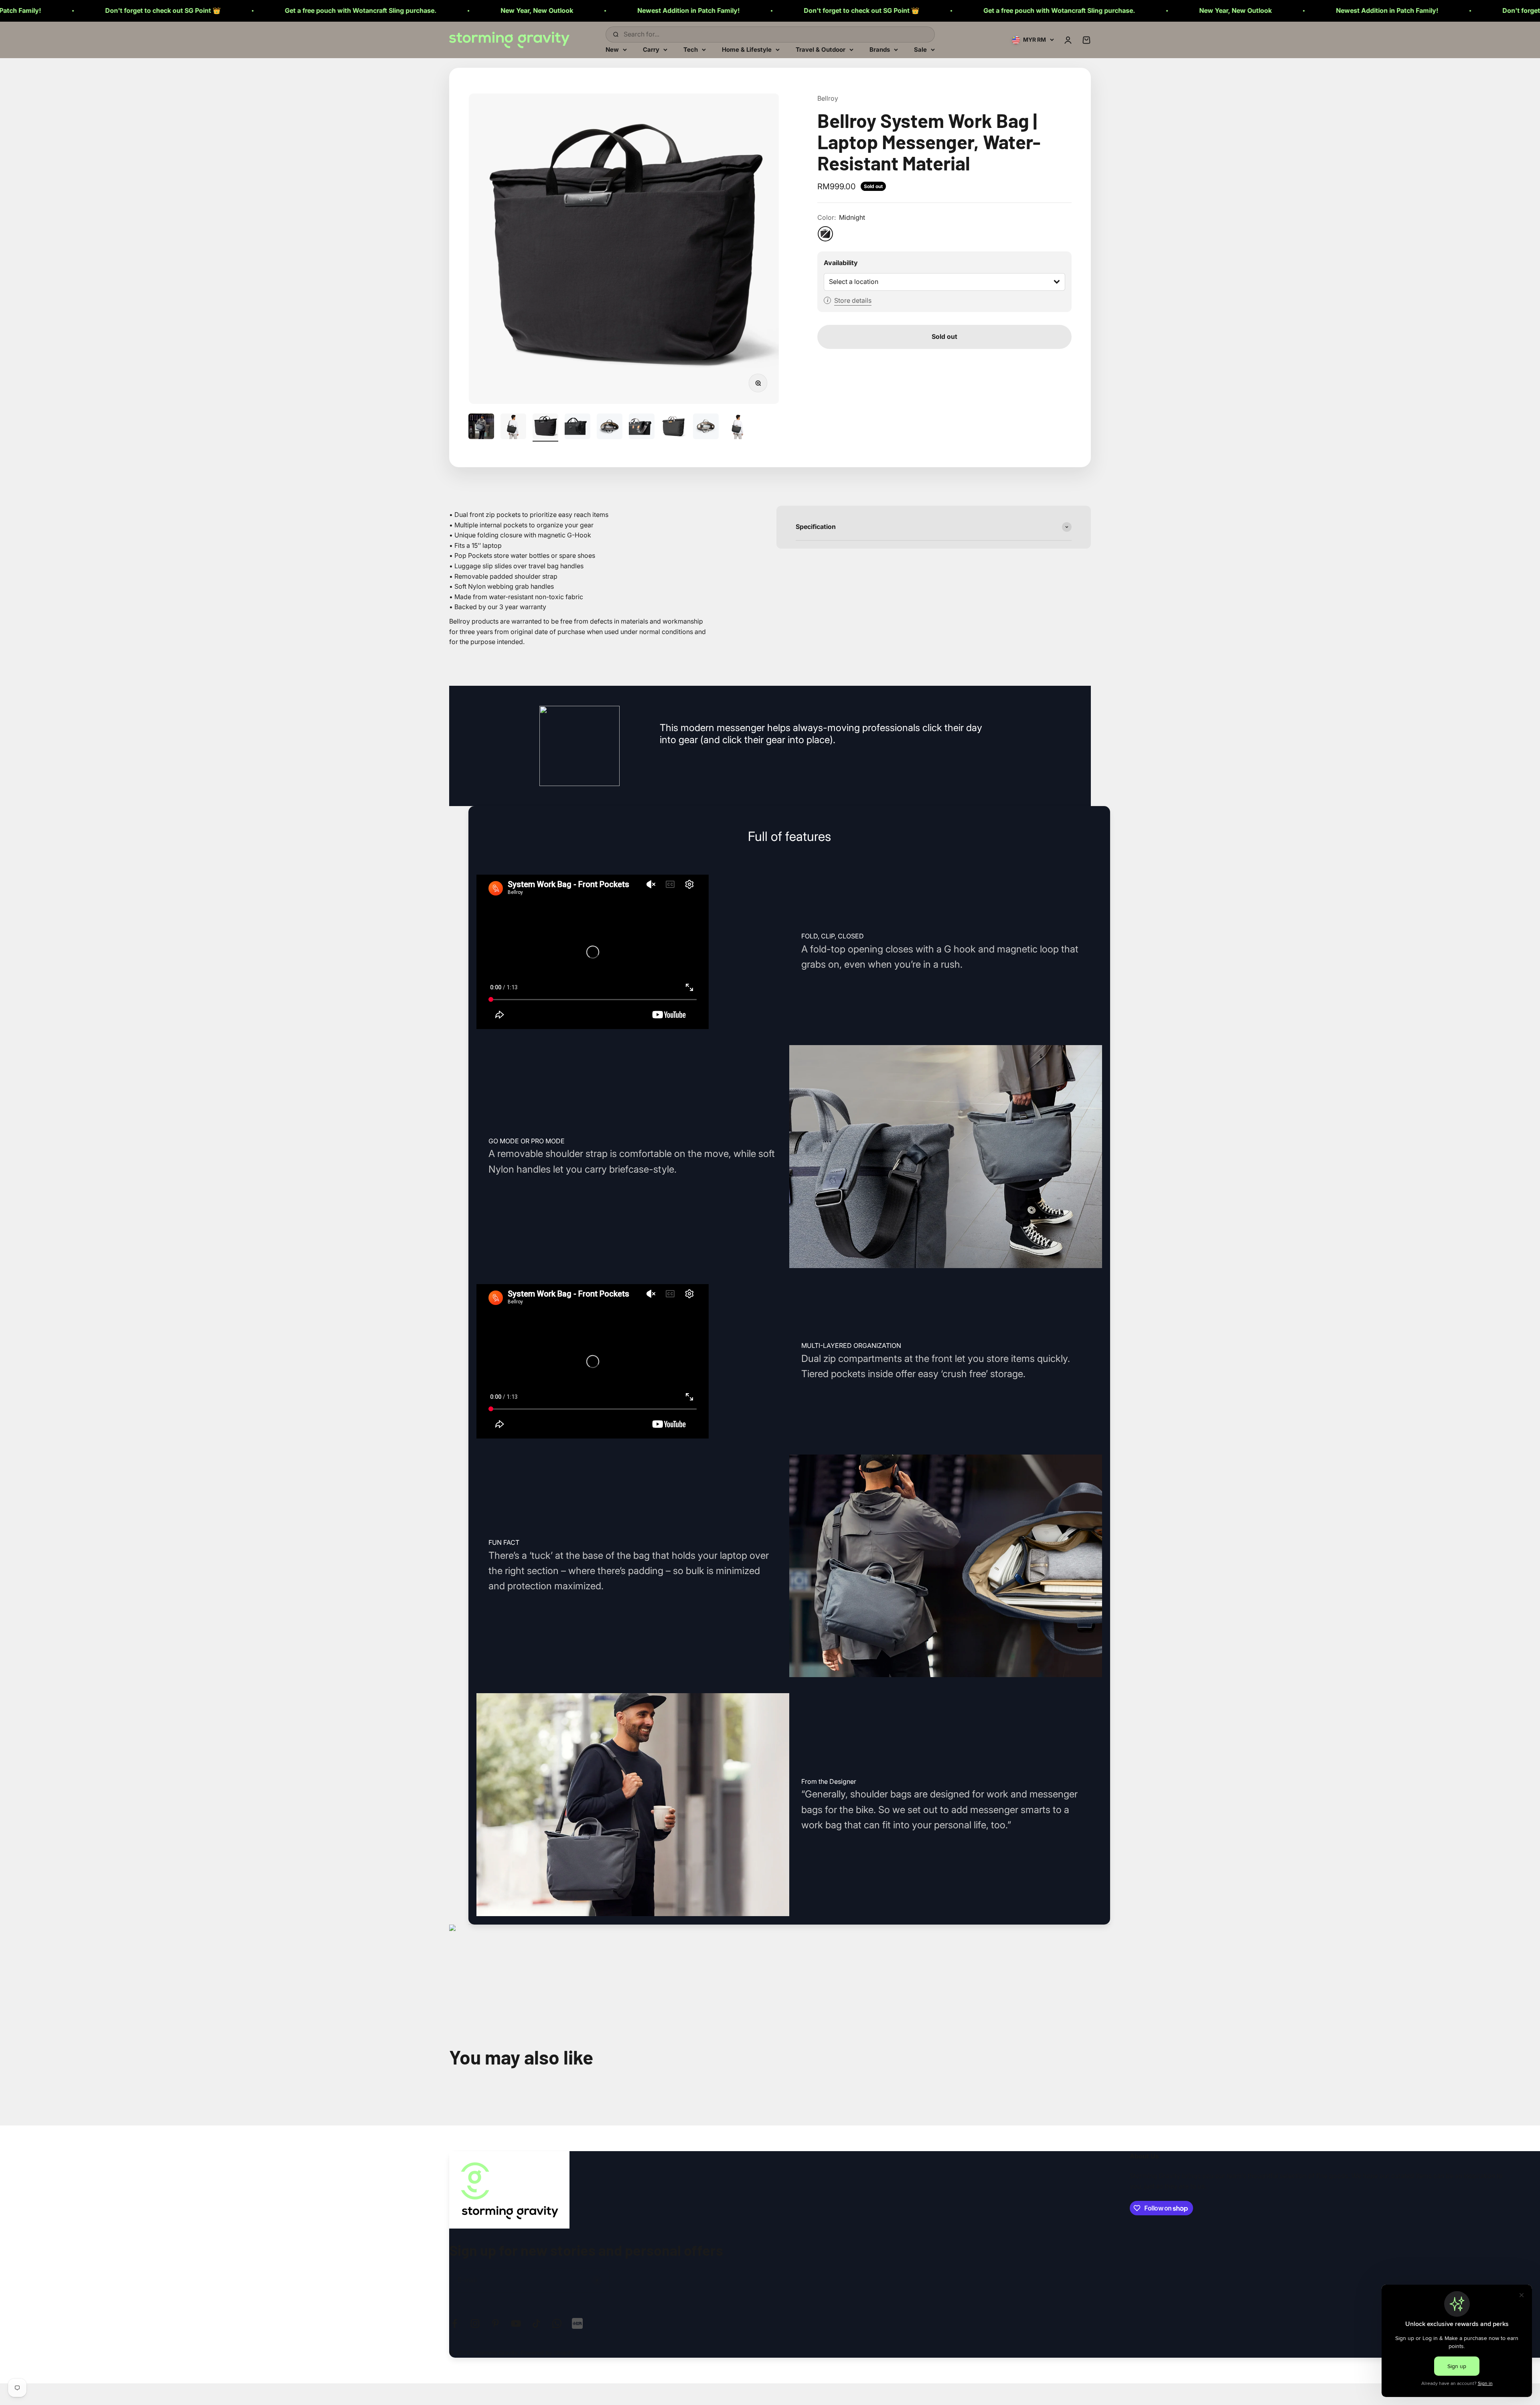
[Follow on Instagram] (475, 2323)
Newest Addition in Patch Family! (253, 10)
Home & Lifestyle (747, 49)
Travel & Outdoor (821, 49)
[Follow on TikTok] (536, 2323)
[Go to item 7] (674, 428)
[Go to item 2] (513, 428)
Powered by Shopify (547, 2353)
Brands (880, 49)
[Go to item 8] (706, 428)
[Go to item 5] (610, 428)
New (612, 49)
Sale (920, 49)
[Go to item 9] (738, 428)
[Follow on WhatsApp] (557, 2323)
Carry (651, 49)
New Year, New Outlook (102, 10)
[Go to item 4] (577, 428)
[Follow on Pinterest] (495, 2323)
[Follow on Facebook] (455, 2323)
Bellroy (828, 98)
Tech (691, 49)
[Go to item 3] (545, 428)
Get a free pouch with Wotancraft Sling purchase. (624, 10)
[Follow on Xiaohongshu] (577, 2323)
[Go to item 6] (642, 428)
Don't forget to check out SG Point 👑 (426, 10)
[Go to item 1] (481, 428)
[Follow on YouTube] (516, 2323)
